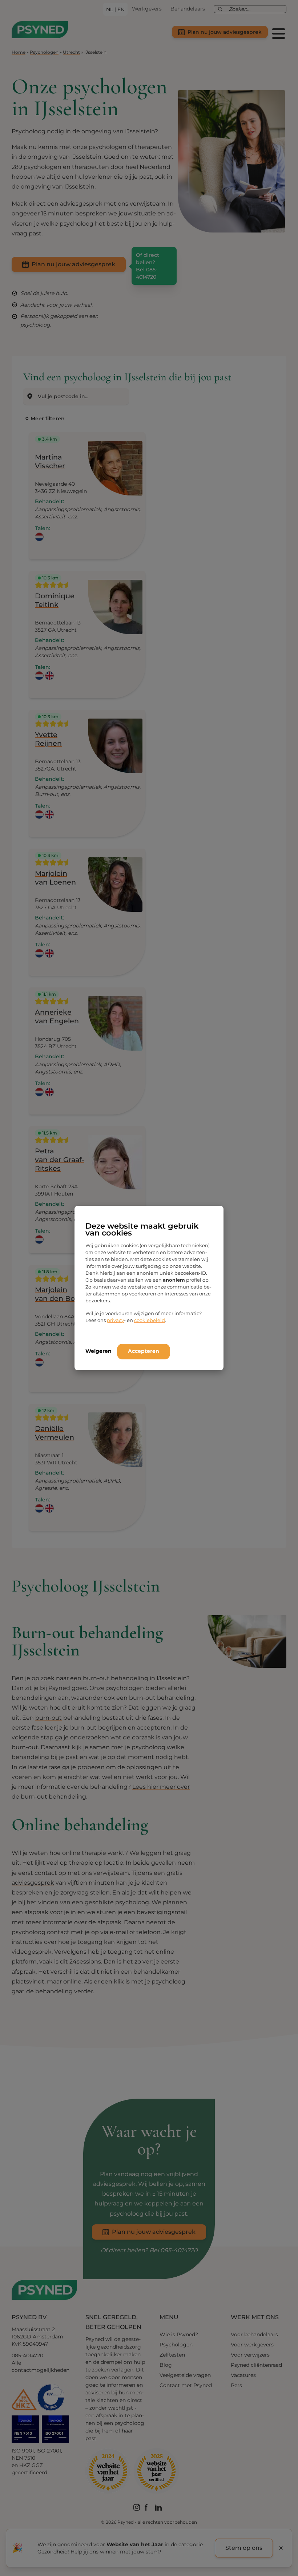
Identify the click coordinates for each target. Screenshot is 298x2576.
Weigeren (98, 1351)
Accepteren (144, 1351)
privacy (115, 1320)
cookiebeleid (150, 1320)
